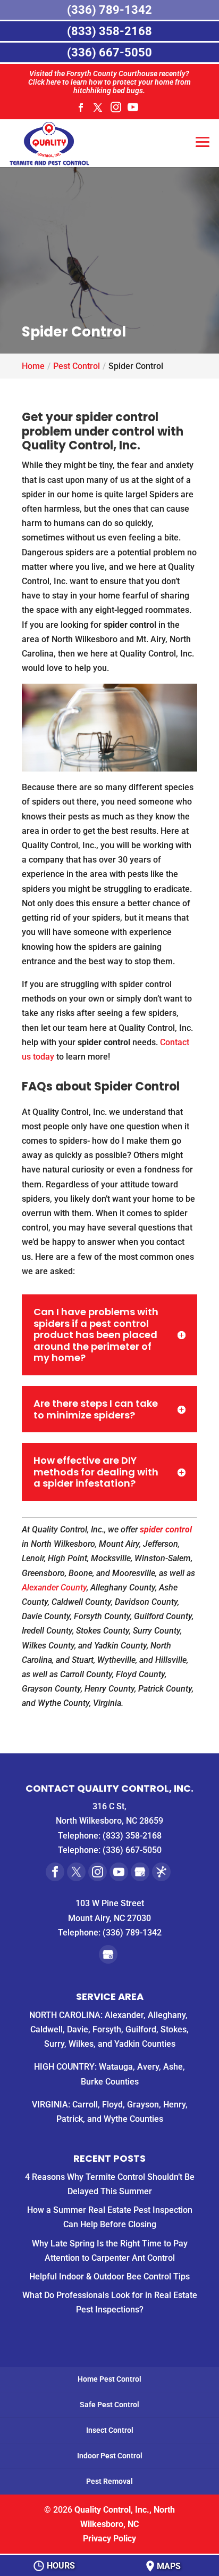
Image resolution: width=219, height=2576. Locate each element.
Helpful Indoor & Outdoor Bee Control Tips (109, 2276)
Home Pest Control (109, 2379)
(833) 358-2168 (132, 1836)
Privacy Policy (109, 2538)
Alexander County (54, 1588)
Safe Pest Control (109, 2405)
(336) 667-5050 (132, 1850)
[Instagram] (116, 110)
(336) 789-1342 (132, 1933)
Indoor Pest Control (110, 2456)
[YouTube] (133, 110)
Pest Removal (109, 2481)
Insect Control (110, 2430)
